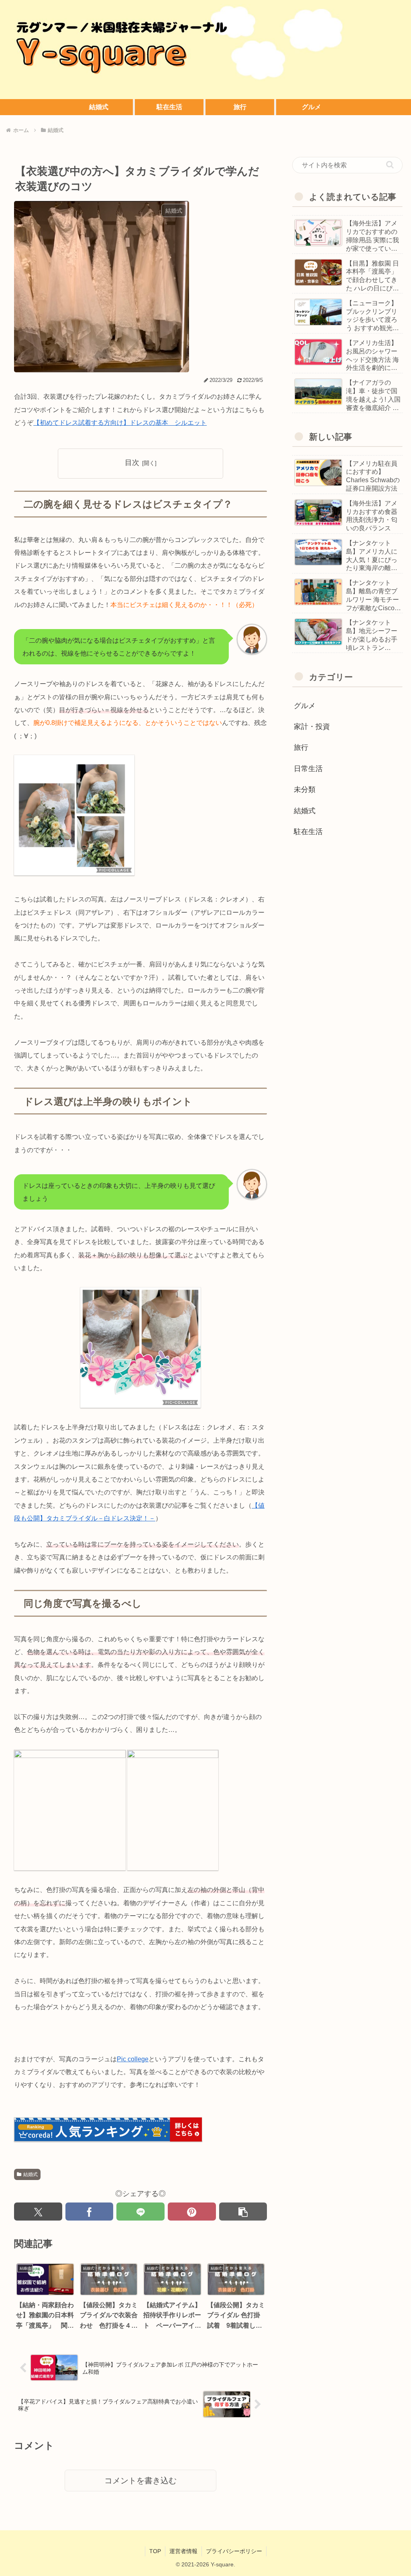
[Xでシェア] (38, 2212)
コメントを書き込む (140, 2481)
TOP (155, 2551)
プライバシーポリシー (234, 2551)
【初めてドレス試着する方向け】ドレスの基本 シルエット (120, 423)
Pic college (133, 2059)
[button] (243, 2212)
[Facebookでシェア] (90, 2212)
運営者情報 (183, 2551)
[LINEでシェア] (140, 2212)
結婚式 (31, 2174)
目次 (132, 463)
